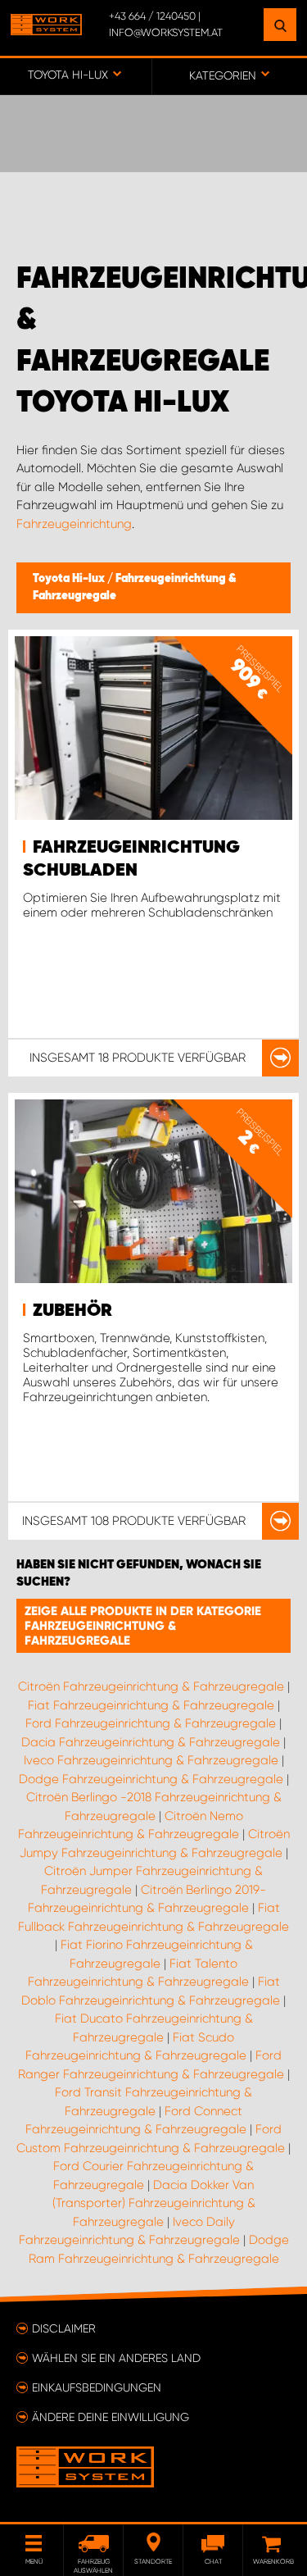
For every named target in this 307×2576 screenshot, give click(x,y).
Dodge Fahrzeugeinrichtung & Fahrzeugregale (151, 1779)
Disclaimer (64, 2328)
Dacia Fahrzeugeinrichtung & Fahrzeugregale (151, 1742)
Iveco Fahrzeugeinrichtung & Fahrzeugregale (151, 1760)
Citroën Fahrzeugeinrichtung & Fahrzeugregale (151, 1686)
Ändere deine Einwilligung (111, 2417)
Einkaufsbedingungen (97, 2387)
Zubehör (72, 1311)
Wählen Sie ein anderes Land (116, 2358)
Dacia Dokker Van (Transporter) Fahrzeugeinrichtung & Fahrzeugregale (154, 2203)
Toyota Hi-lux (70, 579)
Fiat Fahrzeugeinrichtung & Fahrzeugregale (151, 1705)
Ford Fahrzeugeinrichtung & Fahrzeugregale (151, 1723)
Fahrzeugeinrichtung (74, 524)
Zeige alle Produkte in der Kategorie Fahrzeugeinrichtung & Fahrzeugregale (143, 1626)
